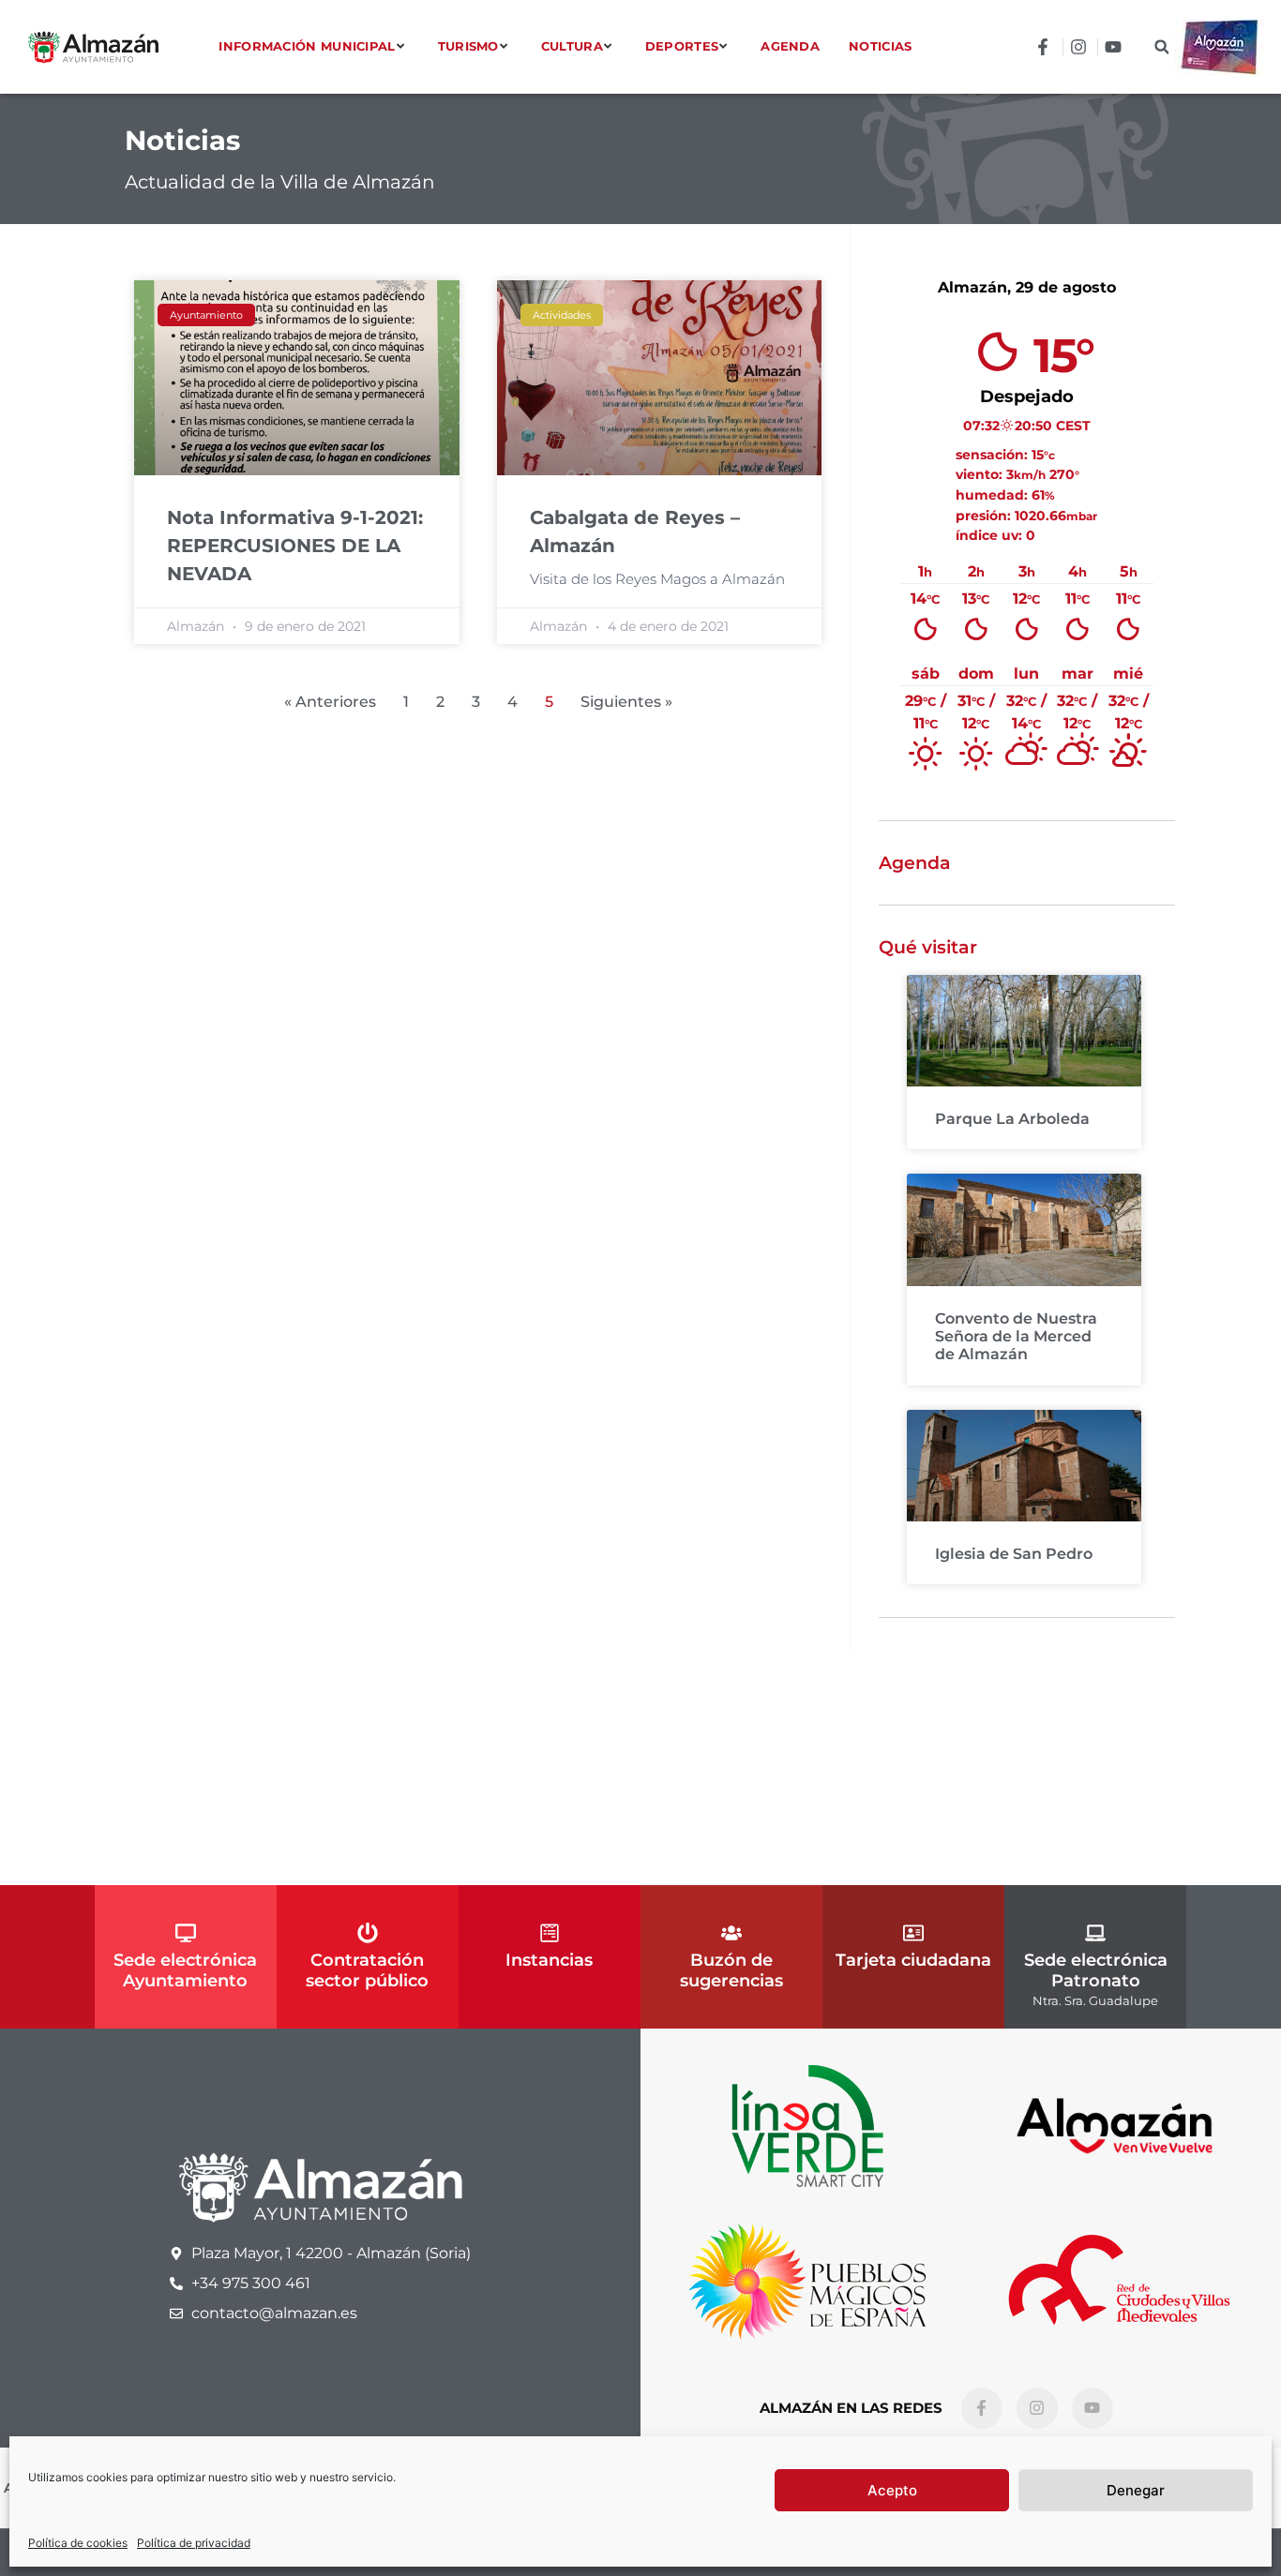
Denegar (1136, 2490)
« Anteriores (330, 702)
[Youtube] (1093, 2408)
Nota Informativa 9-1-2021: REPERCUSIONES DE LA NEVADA (295, 546)
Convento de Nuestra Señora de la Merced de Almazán (1016, 1336)
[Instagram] (1037, 2408)
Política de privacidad (194, 2543)
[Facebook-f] (982, 2408)
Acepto (892, 2490)
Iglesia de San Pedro (1014, 1554)
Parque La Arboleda (1012, 1119)
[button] (1161, 47)
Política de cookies (78, 2543)
